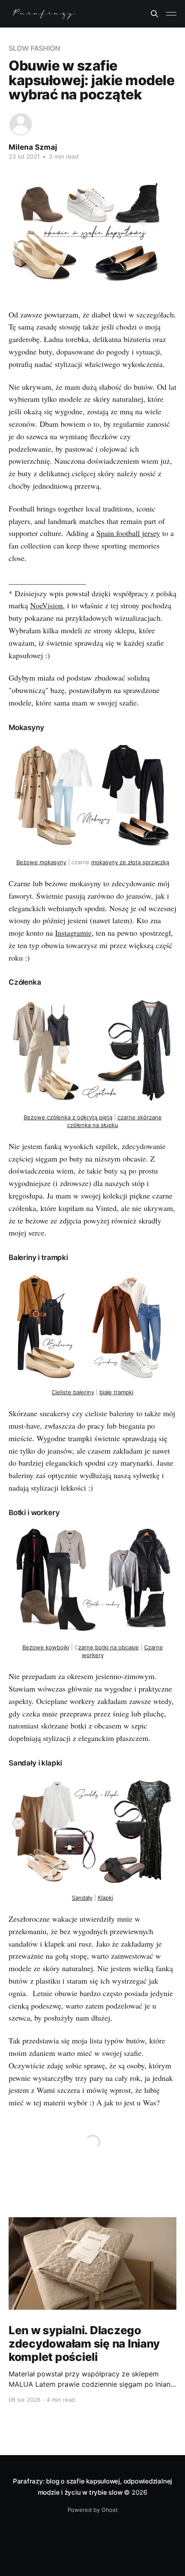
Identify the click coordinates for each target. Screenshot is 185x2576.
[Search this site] (154, 14)
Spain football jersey (128, 533)
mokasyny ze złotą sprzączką (130, 862)
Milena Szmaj (33, 147)
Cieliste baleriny (73, 1392)
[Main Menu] (171, 14)
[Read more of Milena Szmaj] (21, 124)
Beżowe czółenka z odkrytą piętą (68, 1117)
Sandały (82, 1898)
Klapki (105, 1898)
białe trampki (116, 1392)
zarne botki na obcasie (109, 1647)
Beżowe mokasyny (41, 862)
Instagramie (73, 933)
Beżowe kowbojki (46, 1647)
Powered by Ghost (93, 2510)
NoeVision (46, 605)
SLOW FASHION (34, 48)
